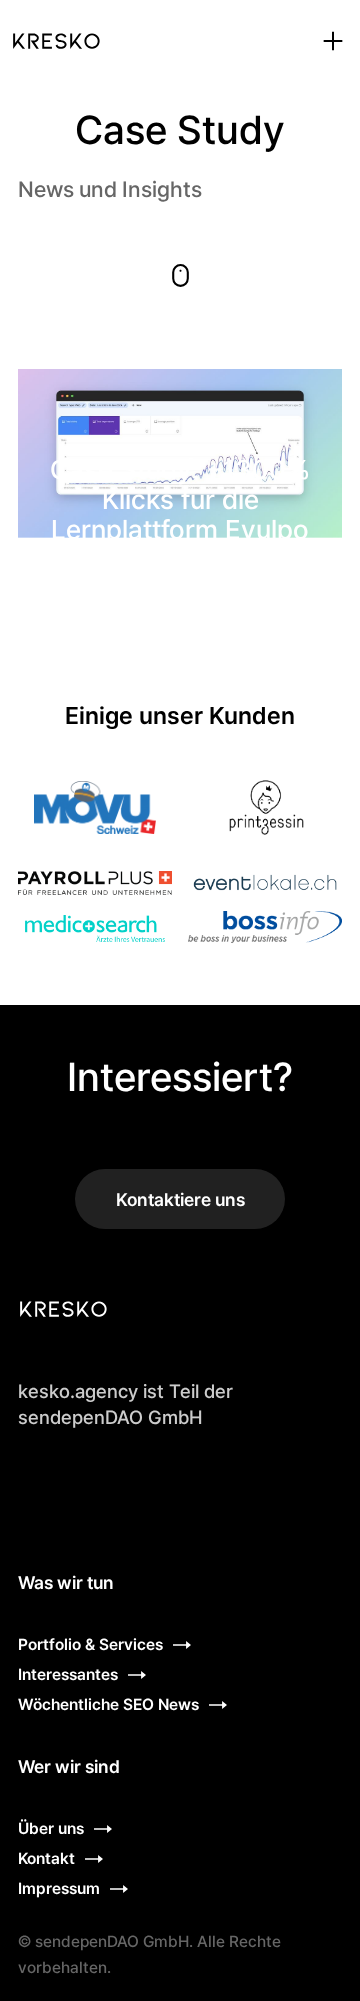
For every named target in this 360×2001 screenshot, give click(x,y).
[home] (56, 41)
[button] (333, 41)
